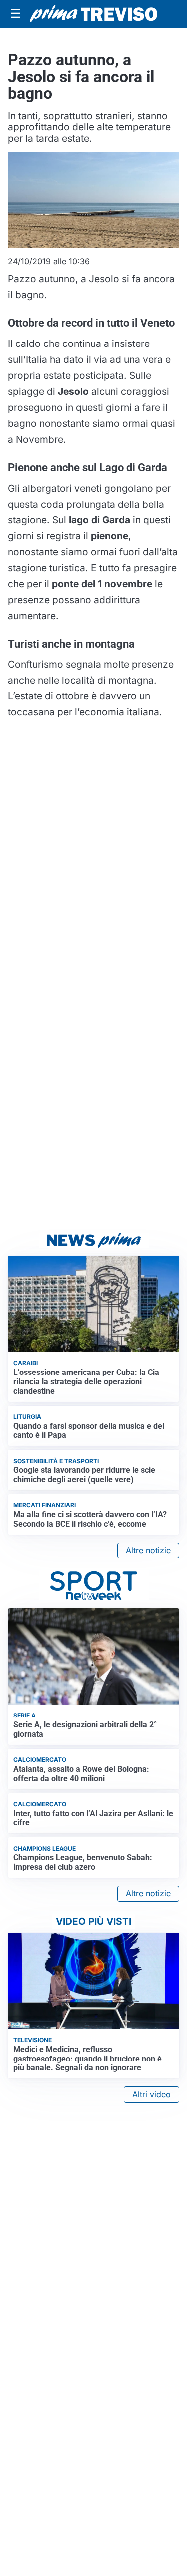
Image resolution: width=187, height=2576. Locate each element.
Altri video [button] (151, 2094)
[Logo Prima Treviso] (93, 14)
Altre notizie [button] (148, 1550)
